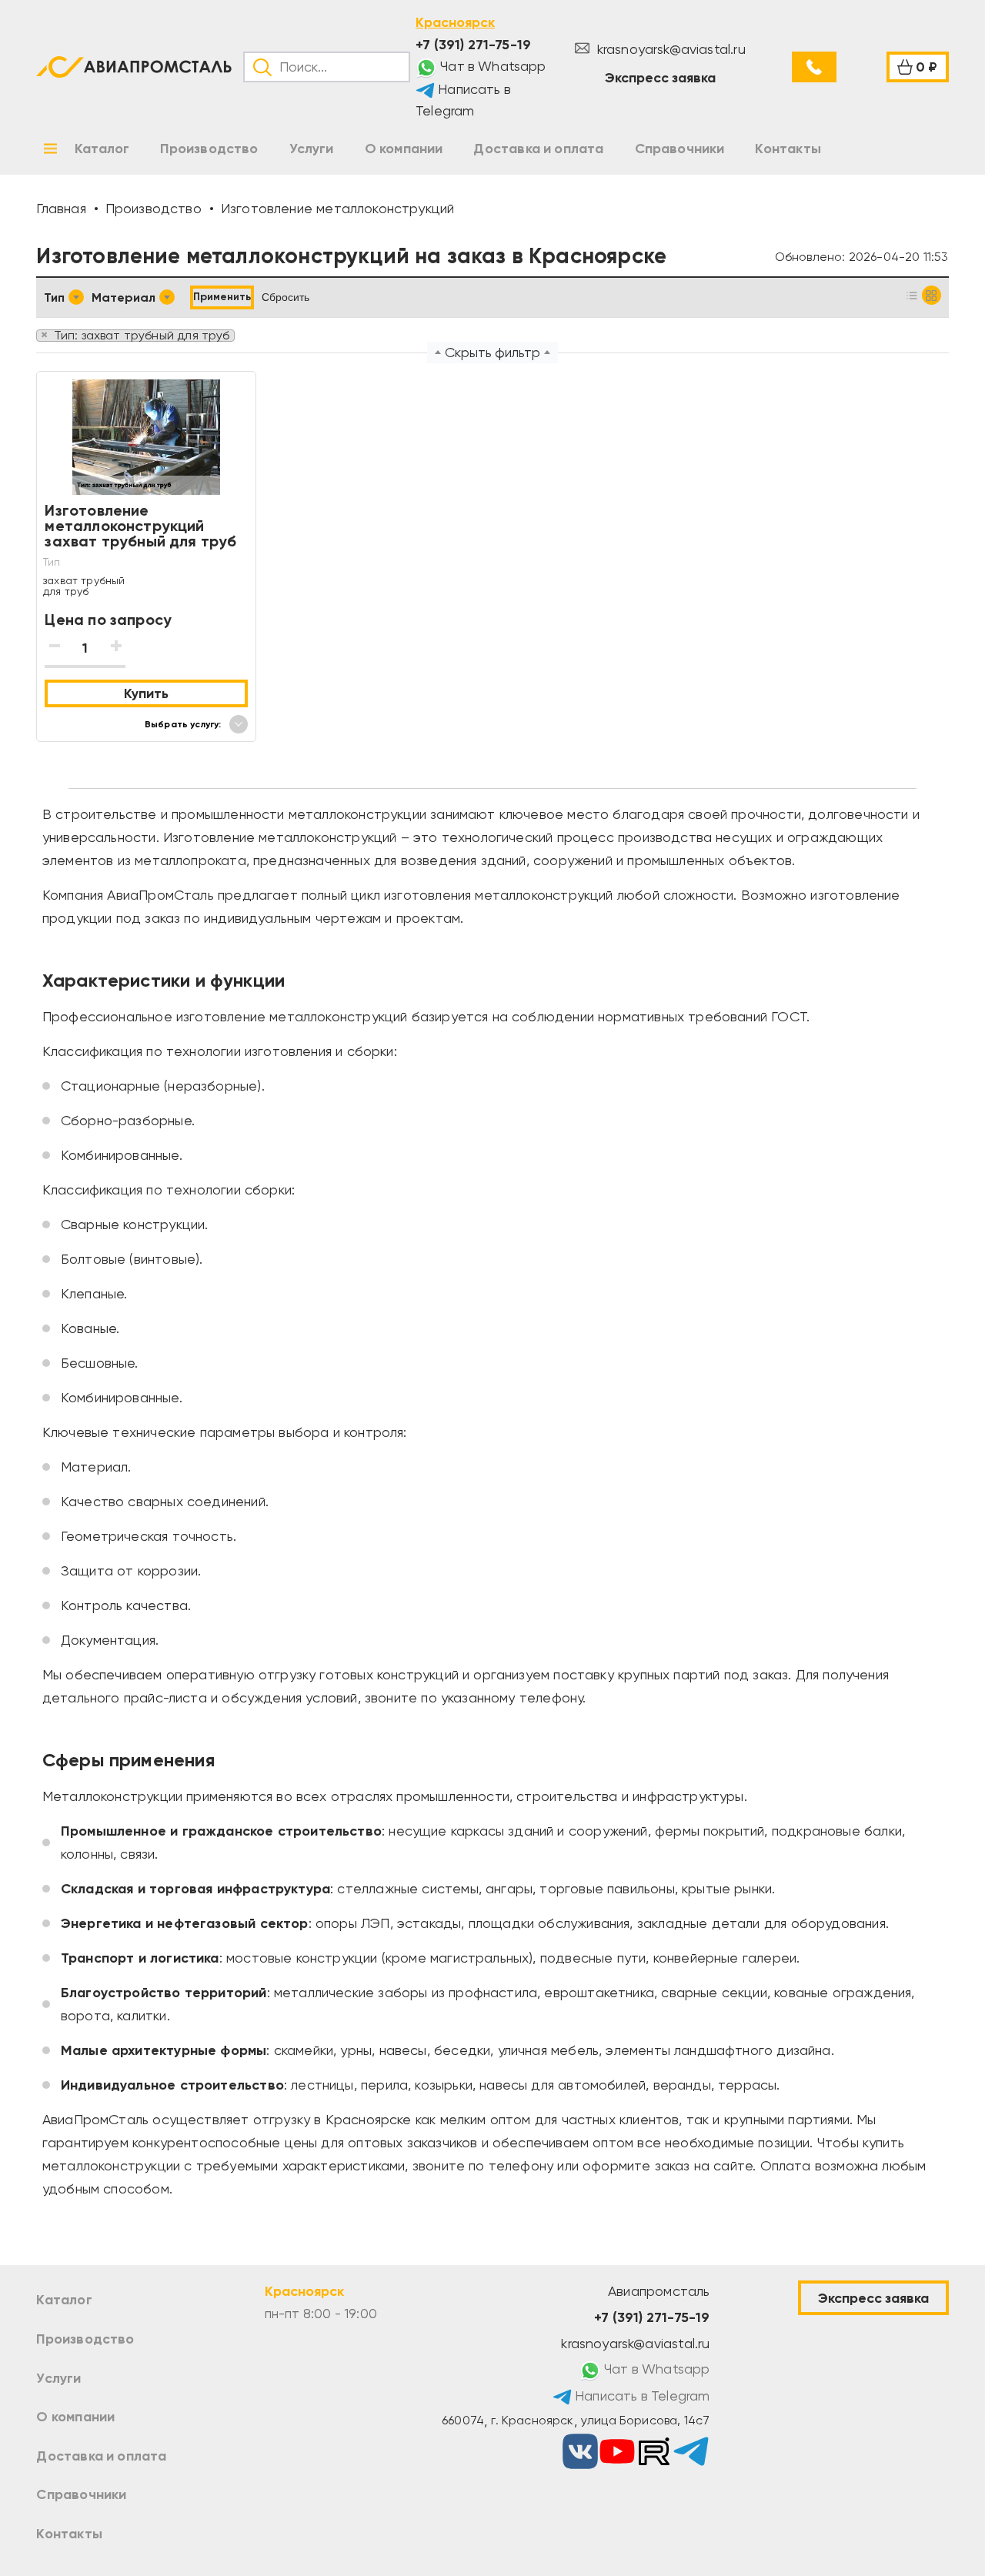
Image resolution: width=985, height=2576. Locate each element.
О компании (75, 2417)
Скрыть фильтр (492, 352)
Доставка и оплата (101, 2456)
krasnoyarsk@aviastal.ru (669, 49)
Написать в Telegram (463, 100)
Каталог (64, 2300)
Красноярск (455, 22)
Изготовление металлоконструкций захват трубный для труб (140, 526)
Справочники (81, 2494)
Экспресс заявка (660, 78)
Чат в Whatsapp (492, 66)
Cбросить (285, 297)
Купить (146, 693)
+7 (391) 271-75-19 (473, 45)
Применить (222, 297)
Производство (85, 2339)
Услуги (58, 2378)
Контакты (69, 2534)
